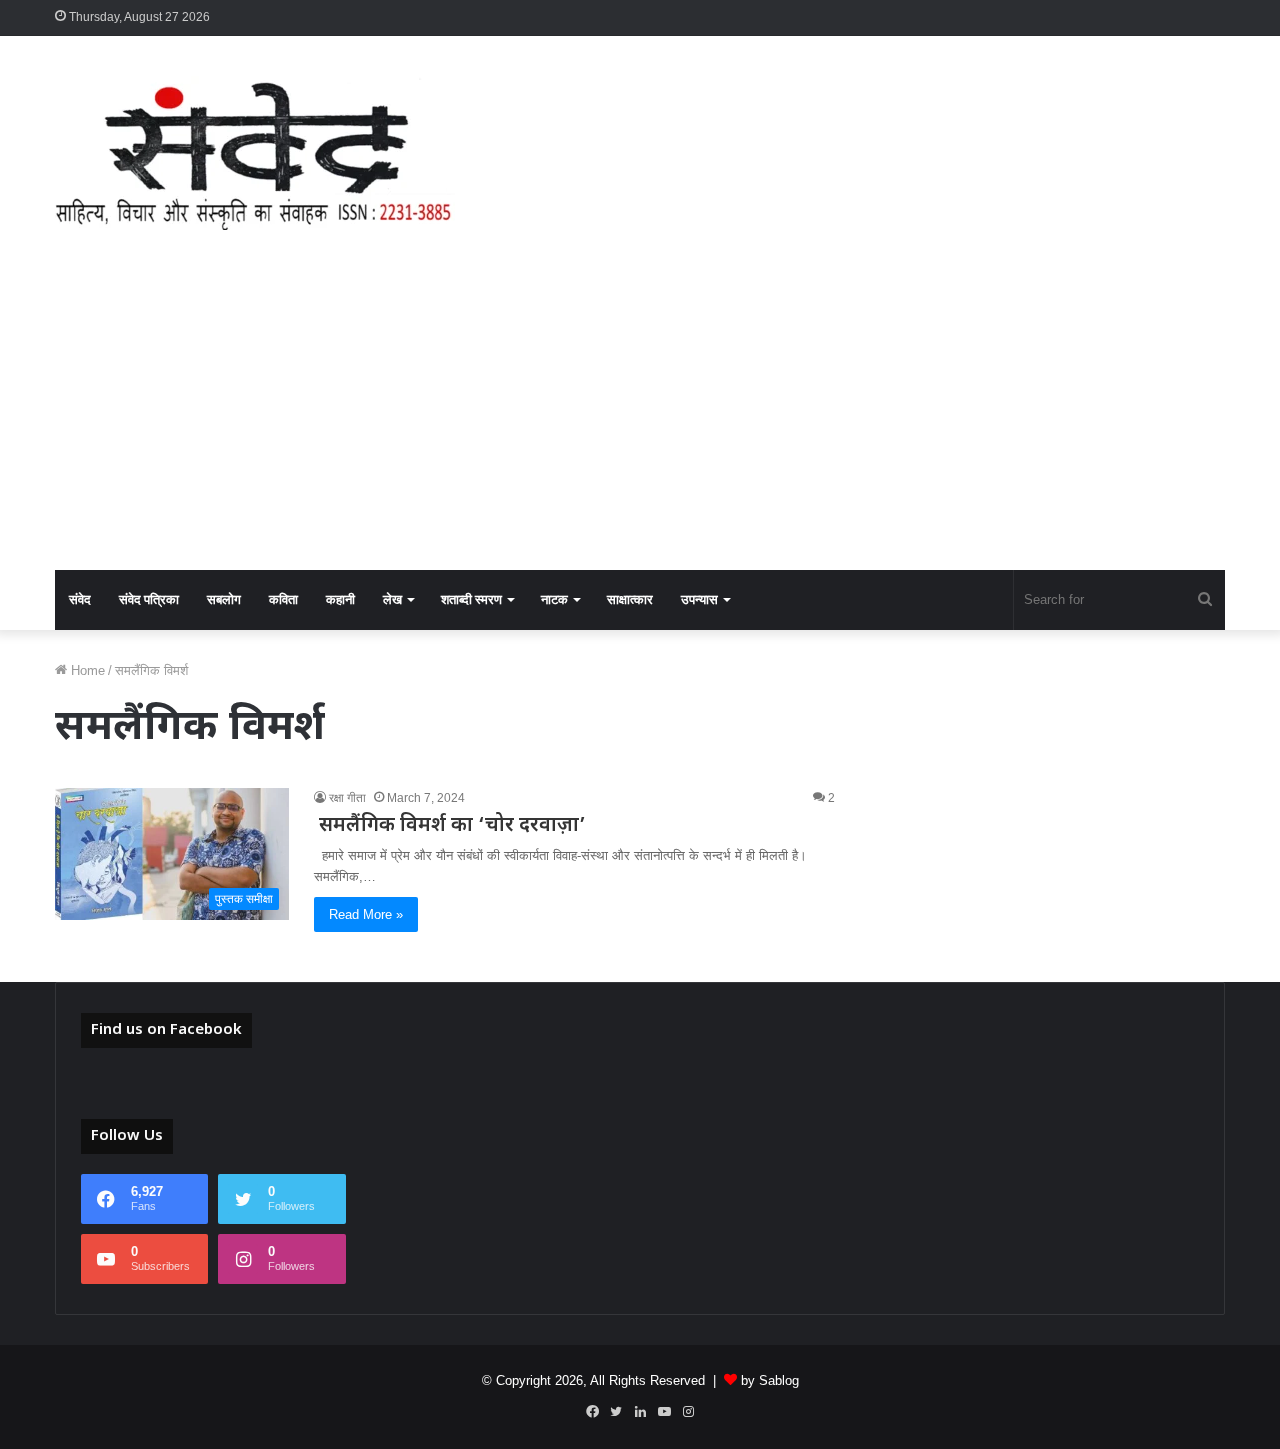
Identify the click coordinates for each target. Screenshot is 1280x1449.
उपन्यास (699, 599)
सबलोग (224, 599)
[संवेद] (255, 153)
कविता (283, 599)
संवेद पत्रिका (149, 599)
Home (86, 670)
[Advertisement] (640, 420)
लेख (392, 599)
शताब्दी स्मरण (471, 599)
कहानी (340, 599)
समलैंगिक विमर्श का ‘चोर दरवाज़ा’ (450, 826)
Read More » (366, 914)
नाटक (554, 599)
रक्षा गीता (347, 798)
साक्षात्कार (630, 599)
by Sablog (770, 1380)
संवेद (80, 599)
